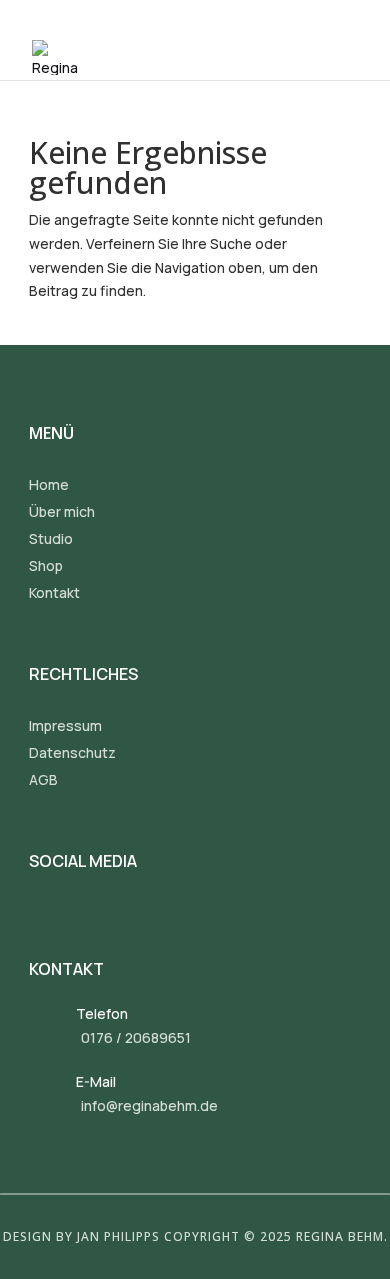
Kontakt (54, 592)
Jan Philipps (118, 1236)
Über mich (62, 511)
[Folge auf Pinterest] (131, 915)
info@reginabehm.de (149, 1105)
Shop (46, 565)
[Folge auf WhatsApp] (174, 915)
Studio (51, 538)
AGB (43, 779)
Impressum (65, 725)
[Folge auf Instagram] (45, 915)
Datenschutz (72, 752)
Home (49, 484)
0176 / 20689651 (136, 1037)
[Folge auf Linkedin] (88, 915)
